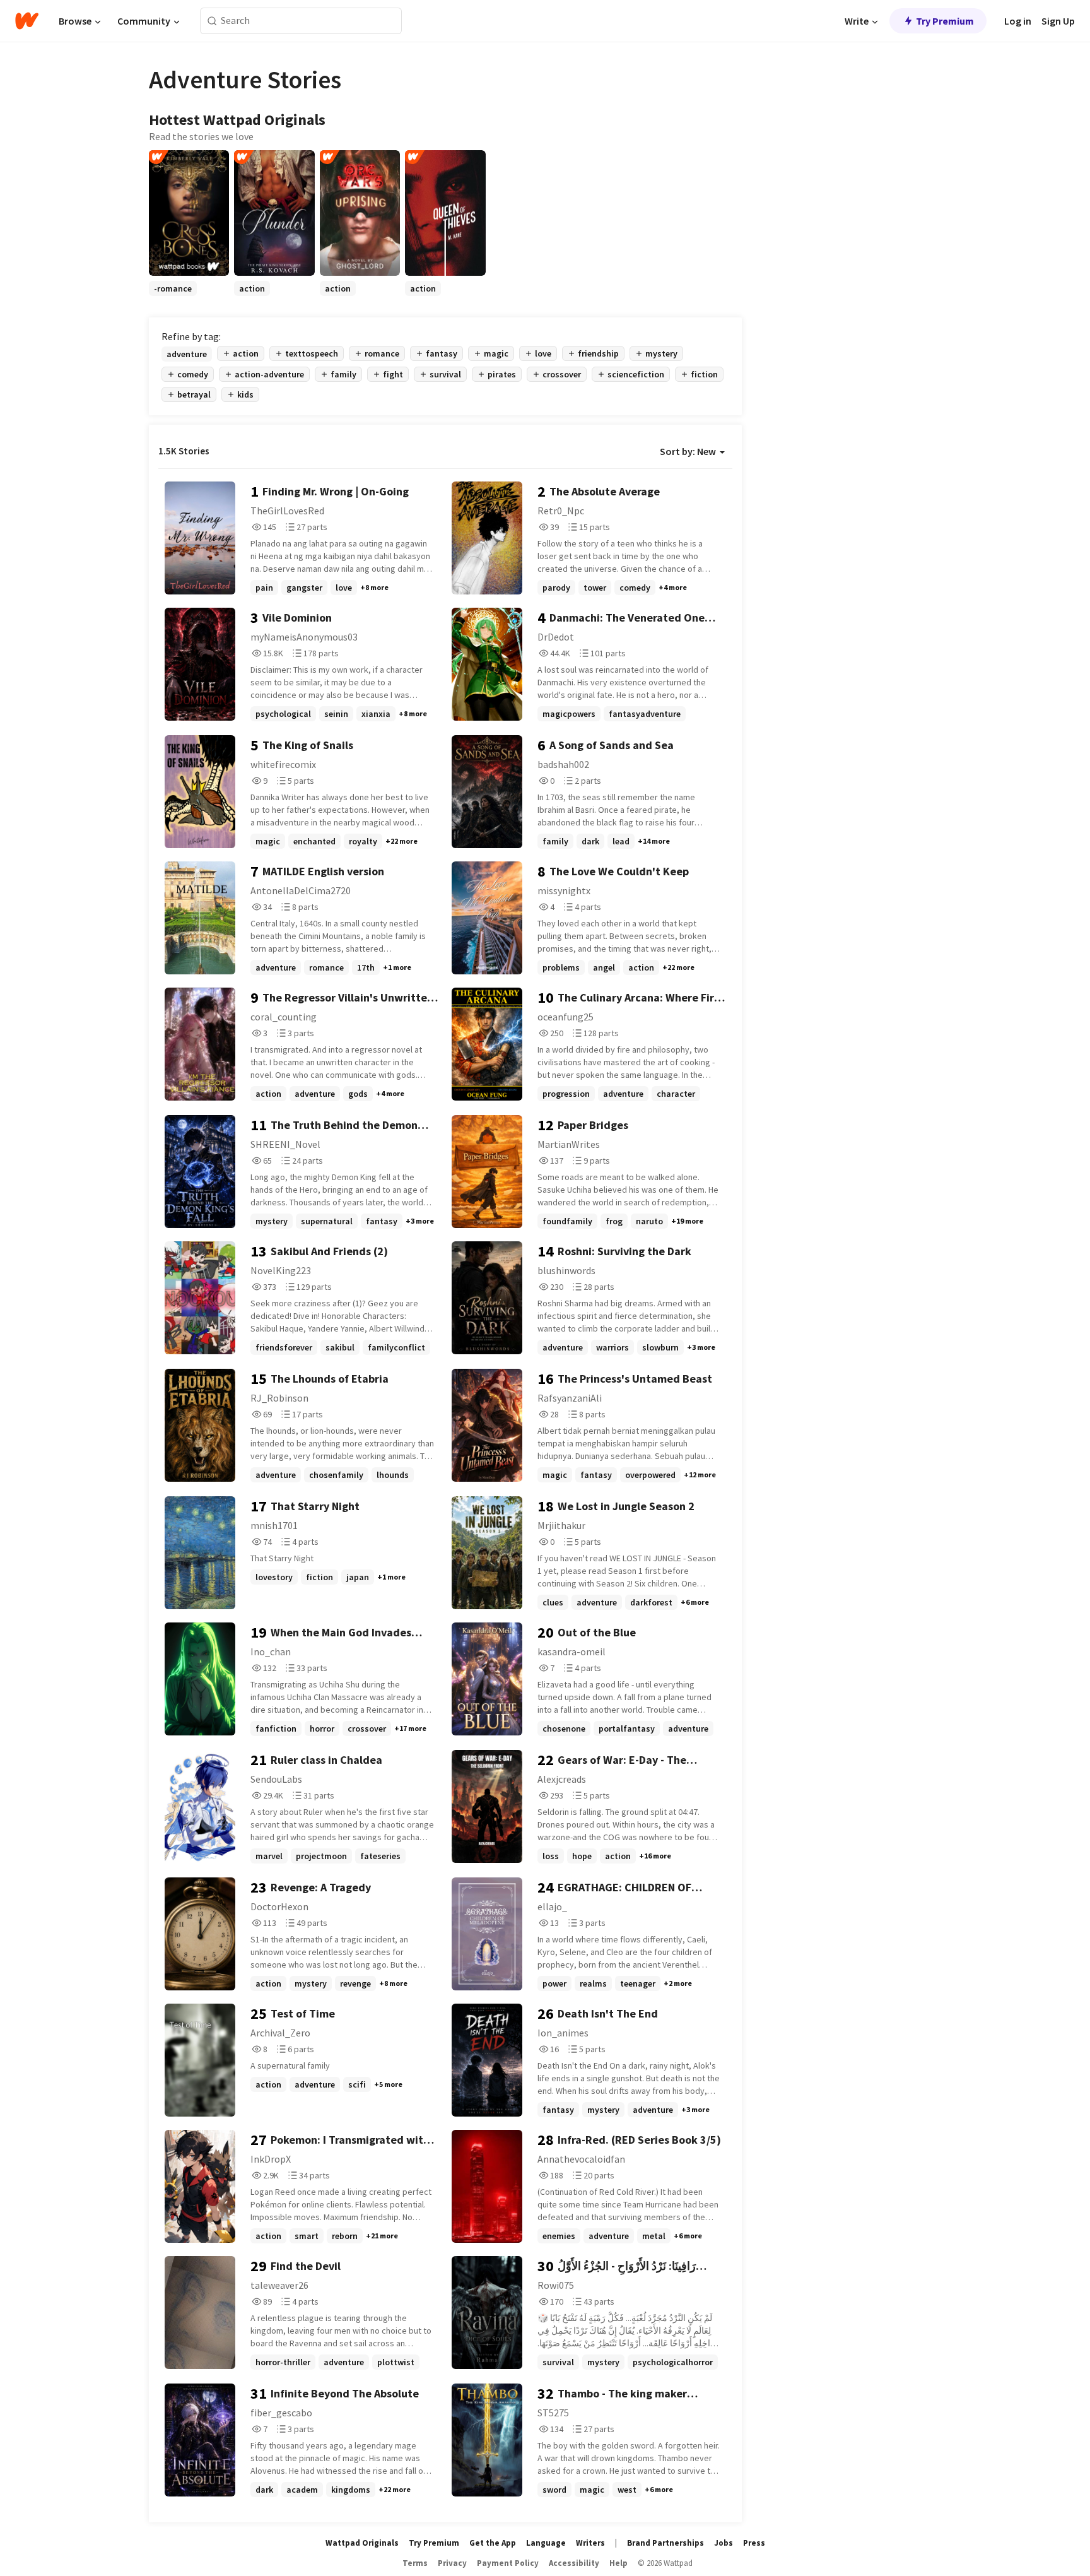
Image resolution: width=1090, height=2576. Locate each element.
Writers (590, 2543)
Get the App (493, 2543)
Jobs (724, 2543)
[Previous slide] (165, 296)
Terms (415, 2563)
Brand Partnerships (665, 2543)
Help (618, 2563)
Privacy (452, 2563)
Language (546, 2543)
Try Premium (945, 21)
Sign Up (1058, 21)
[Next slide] (725, 296)
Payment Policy (508, 2563)
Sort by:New (688, 451)
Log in (1018, 21)
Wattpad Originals (362, 2543)
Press (754, 2543)
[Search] (212, 21)
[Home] (27, 21)
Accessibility (574, 2563)
